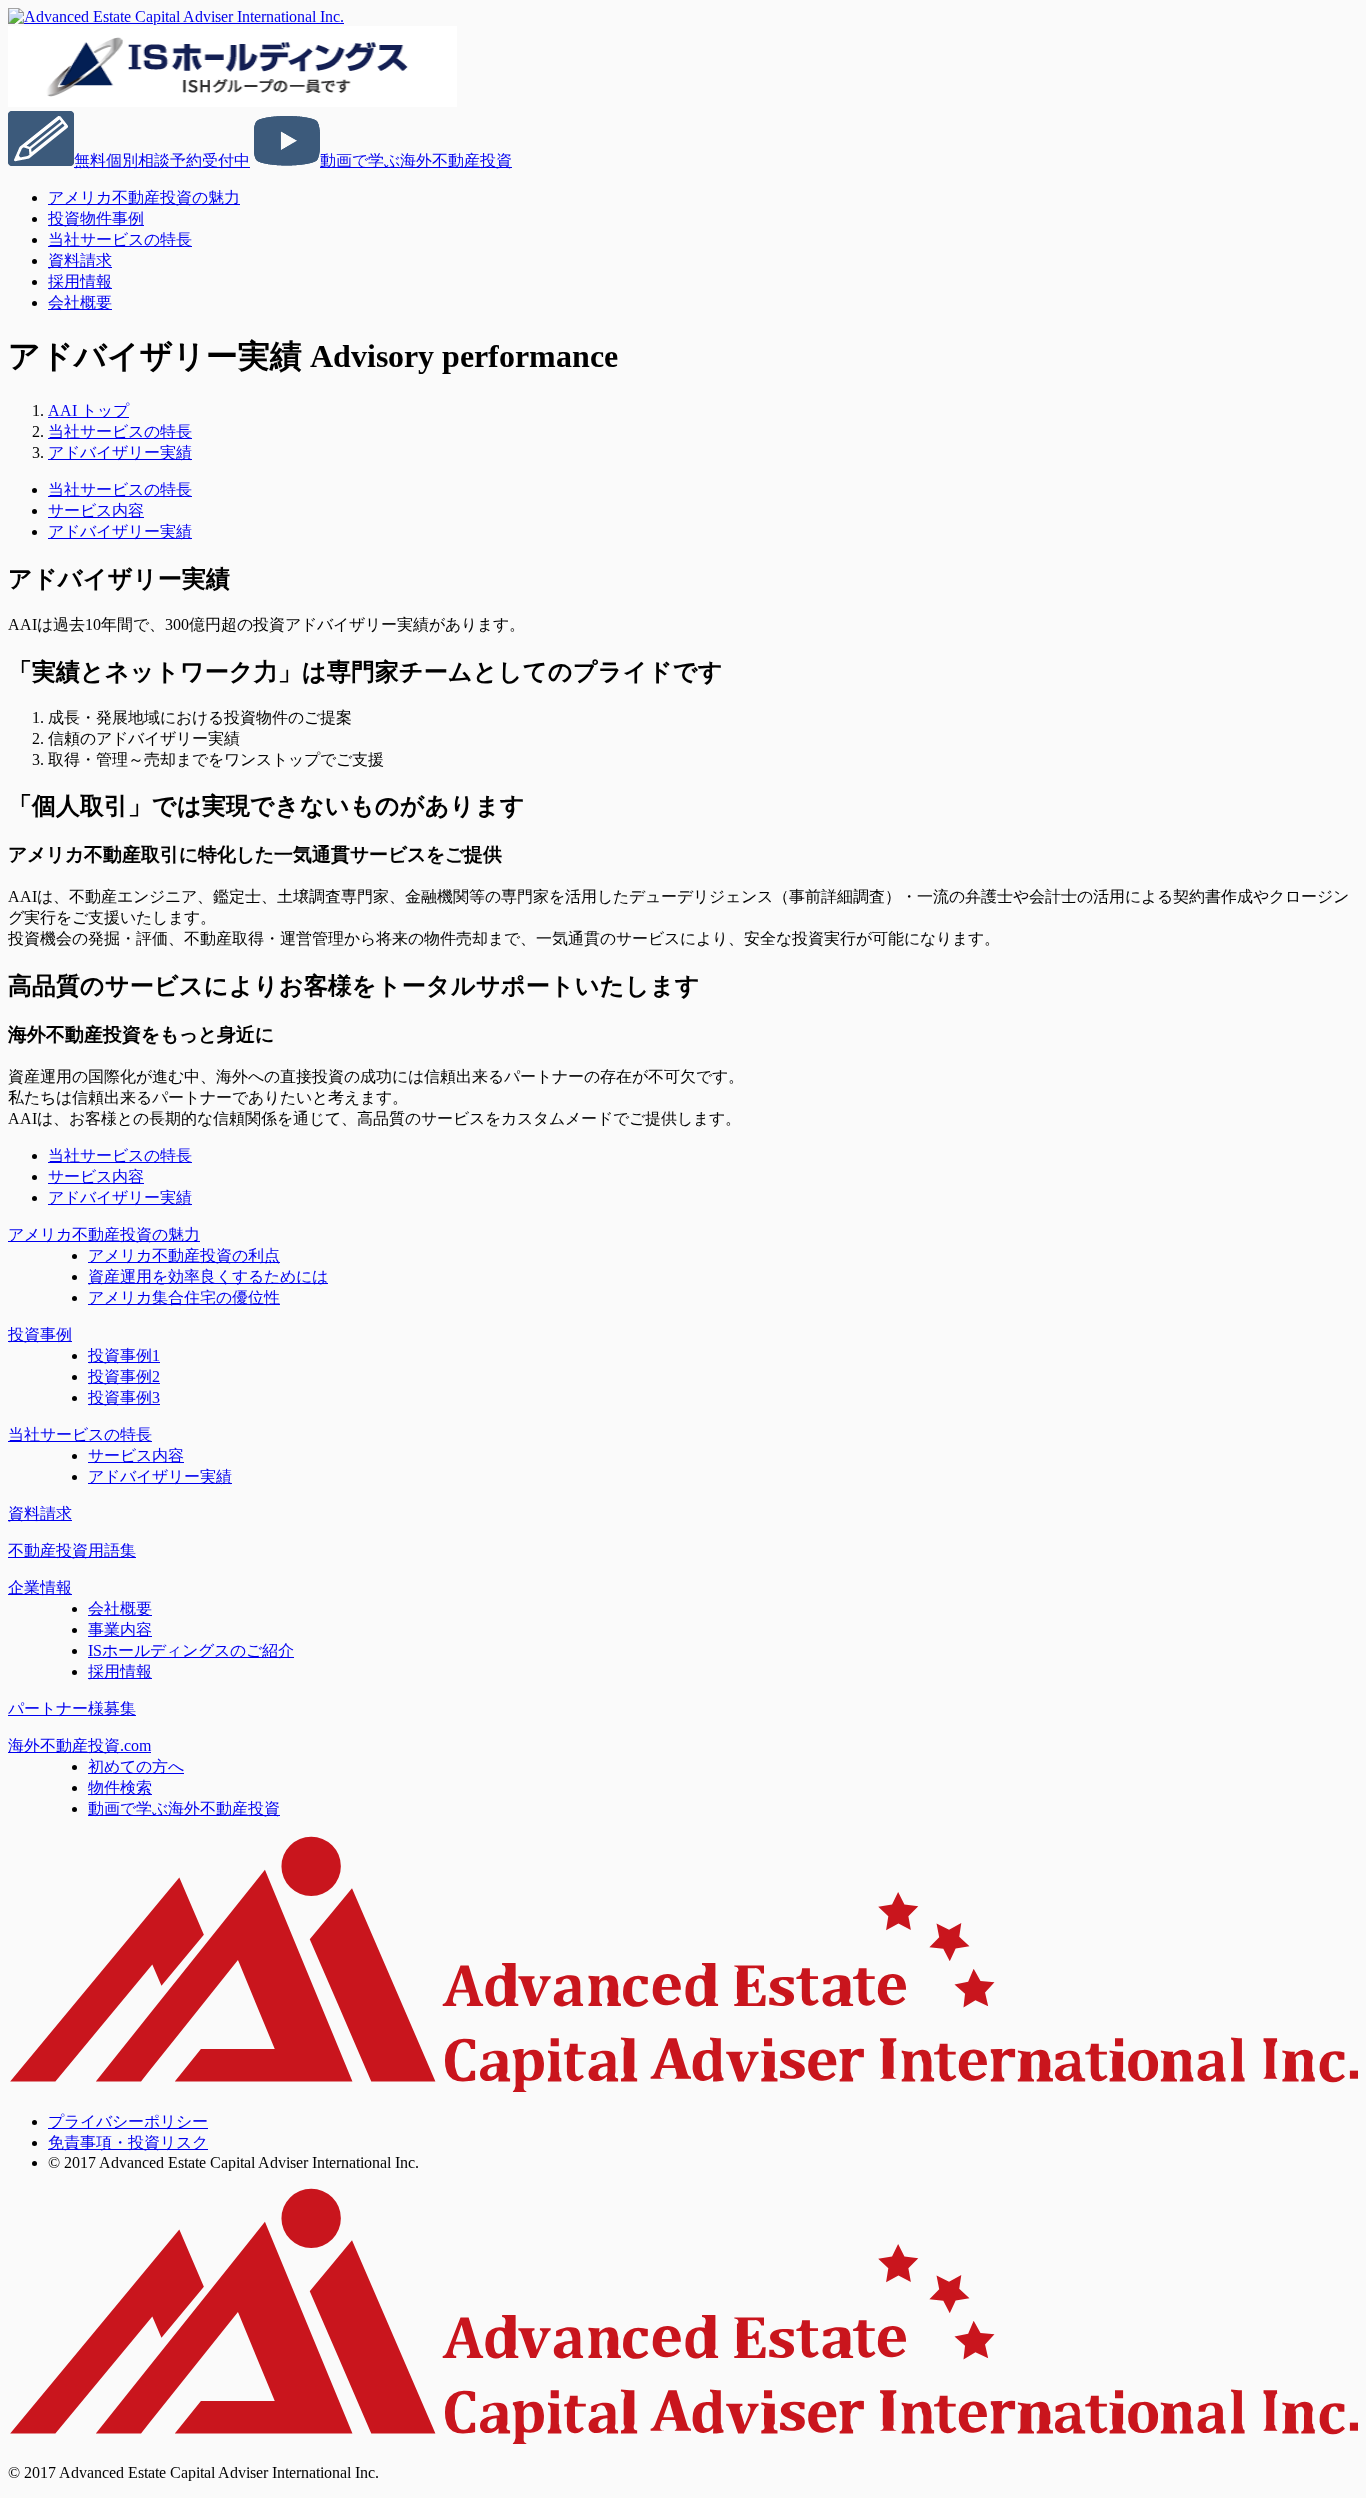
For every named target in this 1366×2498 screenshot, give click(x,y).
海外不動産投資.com (79, 1745)
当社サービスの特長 (120, 239)
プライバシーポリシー (128, 2121)
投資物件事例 (96, 218)
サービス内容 (96, 510)
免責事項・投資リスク (128, 2142)
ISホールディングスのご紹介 (191, 1650)
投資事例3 (124, 1397)
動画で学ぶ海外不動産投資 (184, 1808)
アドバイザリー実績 (120, 531)
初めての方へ (136, 1766)
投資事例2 (124, 1376)
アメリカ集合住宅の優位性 (184, 1297)
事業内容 (120, 1629)
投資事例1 (124, 1355)
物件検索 (120, 1787)
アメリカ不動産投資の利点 (184, 1255)
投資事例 (40, 1334)
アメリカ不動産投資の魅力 (144, 197)
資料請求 (40, 1513)
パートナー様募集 (72, 1708)
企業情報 (40, 1587)
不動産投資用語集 (72, 1550)
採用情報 (120, 1671)
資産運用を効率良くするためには (208, 1276)
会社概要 (80, 302)
